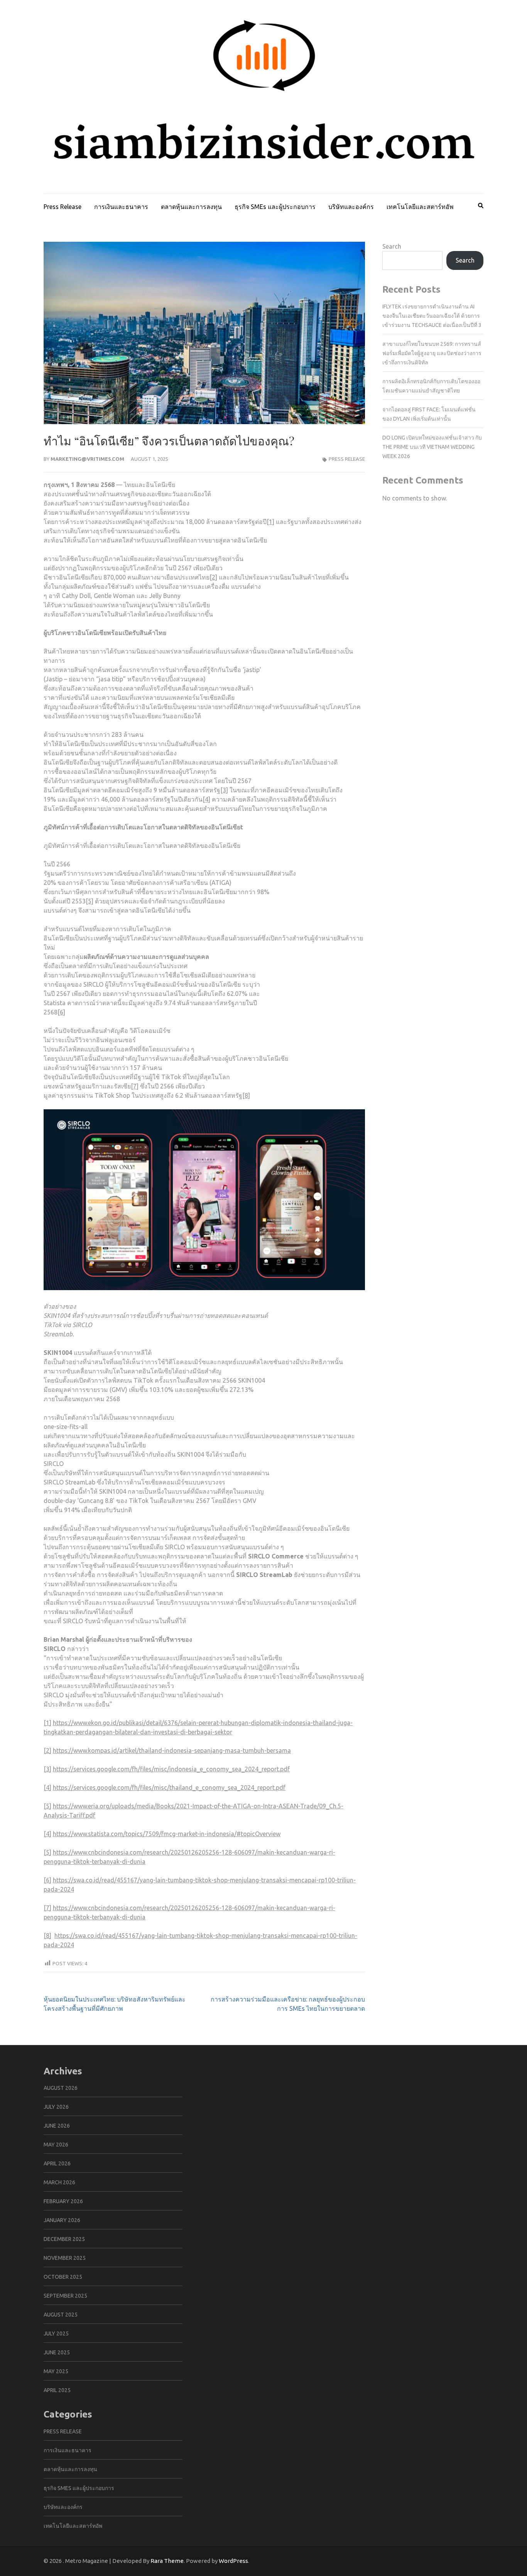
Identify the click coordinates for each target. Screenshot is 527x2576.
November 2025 (65, 2258)
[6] (61, 1012)
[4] (206, 799)
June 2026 (57, 2126)
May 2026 (56, 2145)
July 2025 (56, 2333)
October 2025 (63, 2277)
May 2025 (56, 2371)
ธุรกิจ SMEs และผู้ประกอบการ (275, 207)
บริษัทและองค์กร (351, 207)
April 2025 (57, 2390)
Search (392, 246)
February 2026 (63, 2201)
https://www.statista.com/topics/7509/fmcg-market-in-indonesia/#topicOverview (167, 1834)
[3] (224, 790)
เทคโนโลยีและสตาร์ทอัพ (420, 207)
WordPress (233, 2561)
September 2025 (65, 2296)
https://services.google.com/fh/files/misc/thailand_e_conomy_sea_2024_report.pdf (169, 1788)
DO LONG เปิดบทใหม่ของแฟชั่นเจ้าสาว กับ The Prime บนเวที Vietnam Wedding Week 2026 (432, 447)
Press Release (62, 207)
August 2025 (61, 2315)
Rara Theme (167, 2561)
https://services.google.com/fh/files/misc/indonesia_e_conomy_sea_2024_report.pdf (171, 1769)
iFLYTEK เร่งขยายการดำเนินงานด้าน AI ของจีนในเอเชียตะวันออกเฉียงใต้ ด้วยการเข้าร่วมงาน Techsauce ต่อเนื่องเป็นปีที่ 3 (432, 316)
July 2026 (56, 2107)
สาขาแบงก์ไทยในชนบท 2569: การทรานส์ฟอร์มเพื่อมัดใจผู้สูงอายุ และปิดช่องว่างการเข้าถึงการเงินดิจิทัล (432, 353)
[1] (270, 522)
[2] (213, 577)
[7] (135, 1086)
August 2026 (61, 2088)
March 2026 (59, 2182)
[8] (246, 1095)
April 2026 (57, 2163)
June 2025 (57, 2352)
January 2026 (62, 2220)
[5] (90, 901)
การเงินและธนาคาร (121, 207)
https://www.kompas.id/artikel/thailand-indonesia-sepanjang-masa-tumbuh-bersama (172, 1750)
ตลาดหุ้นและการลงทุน (191, 207)
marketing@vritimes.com (87, 459)
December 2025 (64, 2239)
